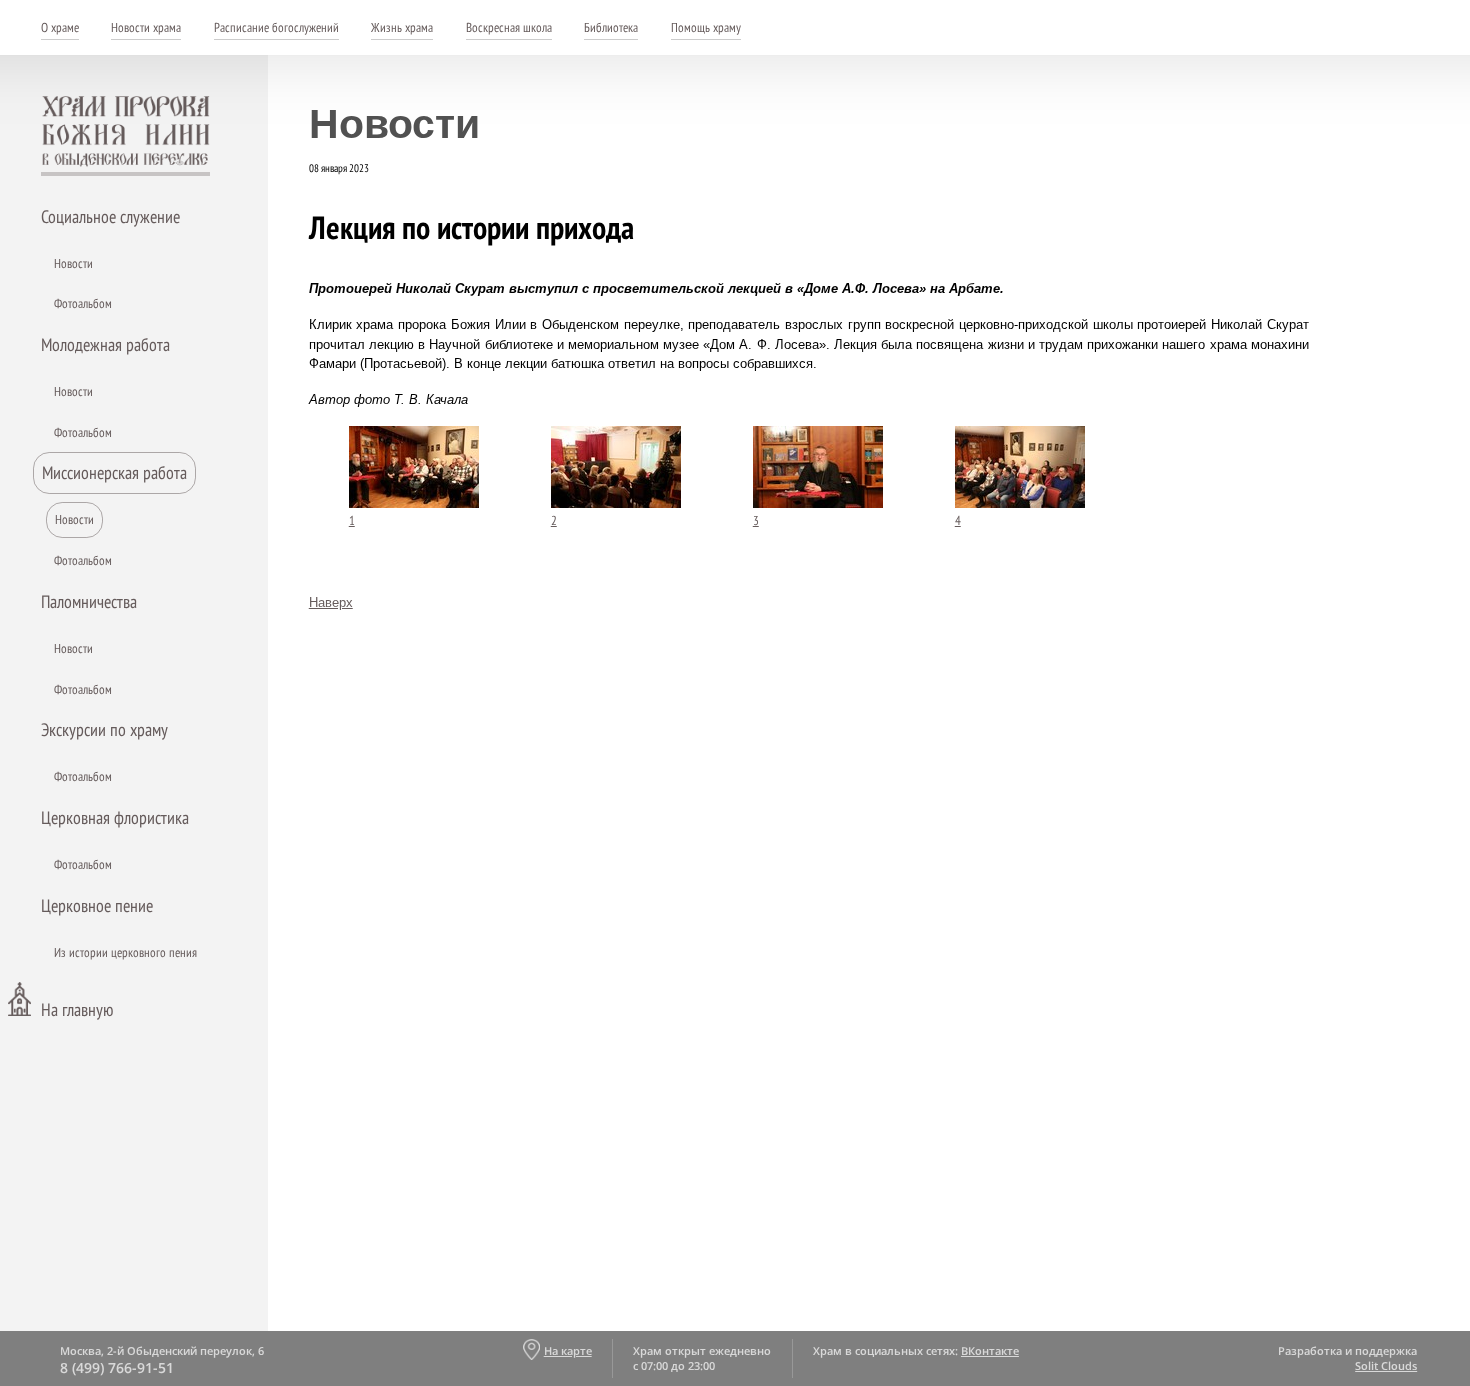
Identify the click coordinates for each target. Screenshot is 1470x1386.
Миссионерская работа (114, 472)
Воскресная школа (509, 27)
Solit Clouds (1386, 1365)
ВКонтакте (990, 1350)
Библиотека (611, 27)
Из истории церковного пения (125, 952)
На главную (77, 1009)
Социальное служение (110, 216)
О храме (60, 27)
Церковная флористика (115, 817)
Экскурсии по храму (104, 729)
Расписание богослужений (276, 27)
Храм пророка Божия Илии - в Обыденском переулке (126, 136)
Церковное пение (97, 905)
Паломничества (89, 601)
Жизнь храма (402, 27)
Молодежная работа (105, 344)
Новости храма (146, 27)
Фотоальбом (83, 303)
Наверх (331, 602)
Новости (73, 263)
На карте (567, 1350)
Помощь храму (706, 27)
